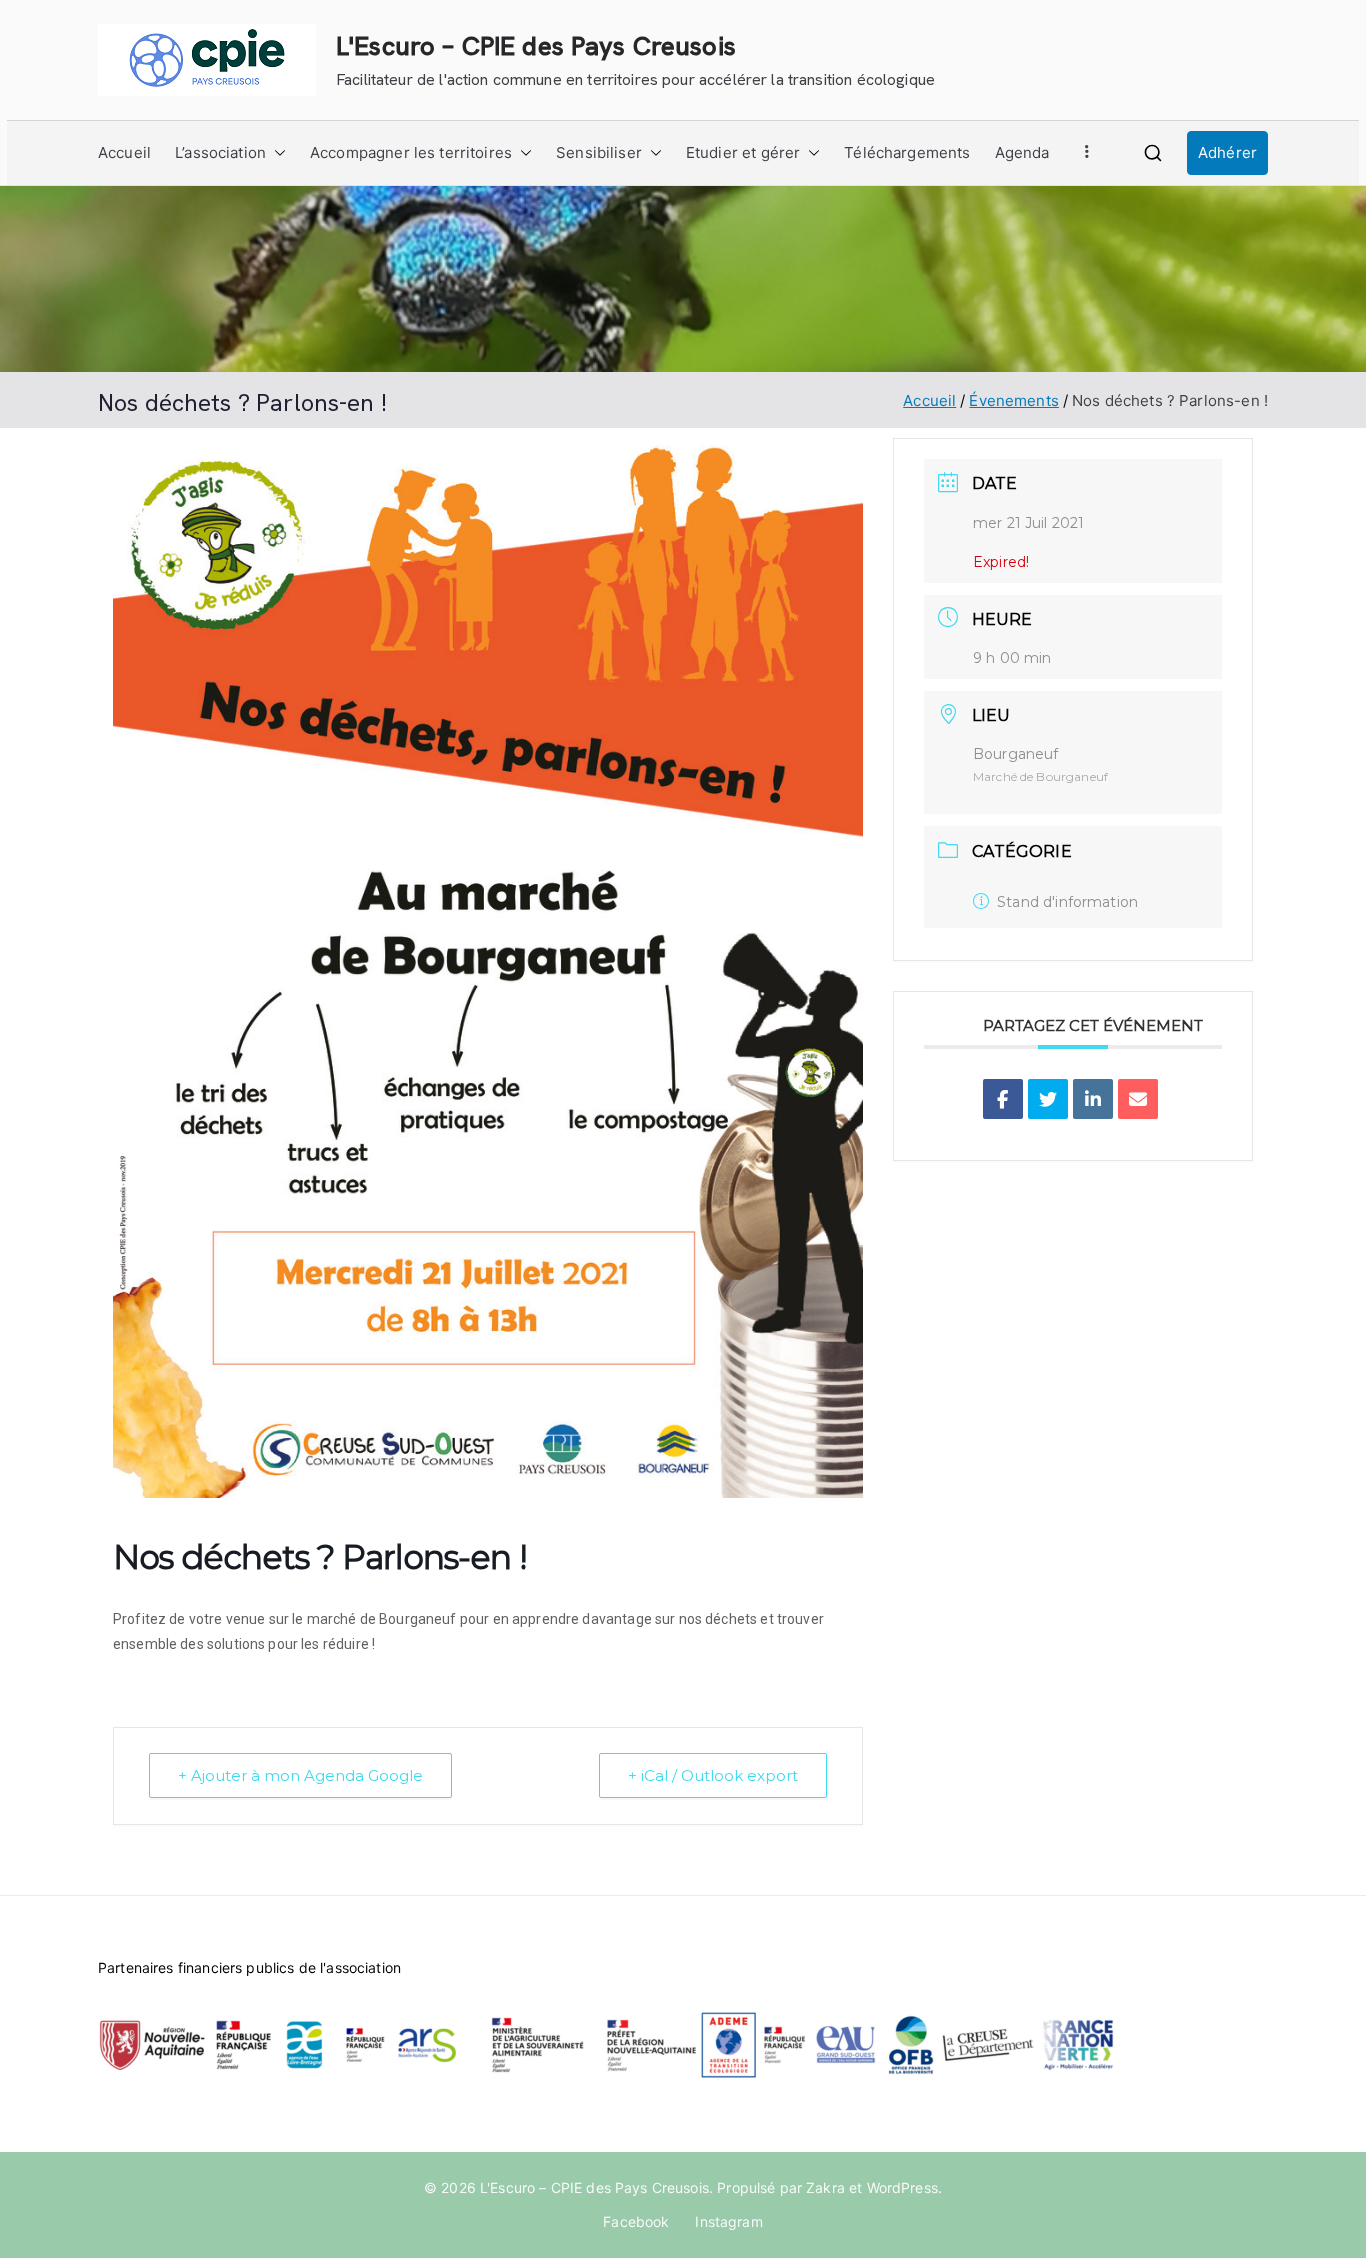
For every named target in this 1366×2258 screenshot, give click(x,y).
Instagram (728, 2221)
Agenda (1022, 152)
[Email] (1138, 1099)
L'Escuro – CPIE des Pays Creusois (536, 46)
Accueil (124, 152)
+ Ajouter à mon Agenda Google (300, 1775)
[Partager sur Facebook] (1003, 1099)
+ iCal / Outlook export (713, 1775)
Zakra (825, 2187)
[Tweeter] (1048, 1099)
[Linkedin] (1093, 1099)
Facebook (636, 2221)
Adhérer (1227, 152)
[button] (276, 153)
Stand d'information (1067, 902)
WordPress (902, 2187)
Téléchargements (907, 152)
